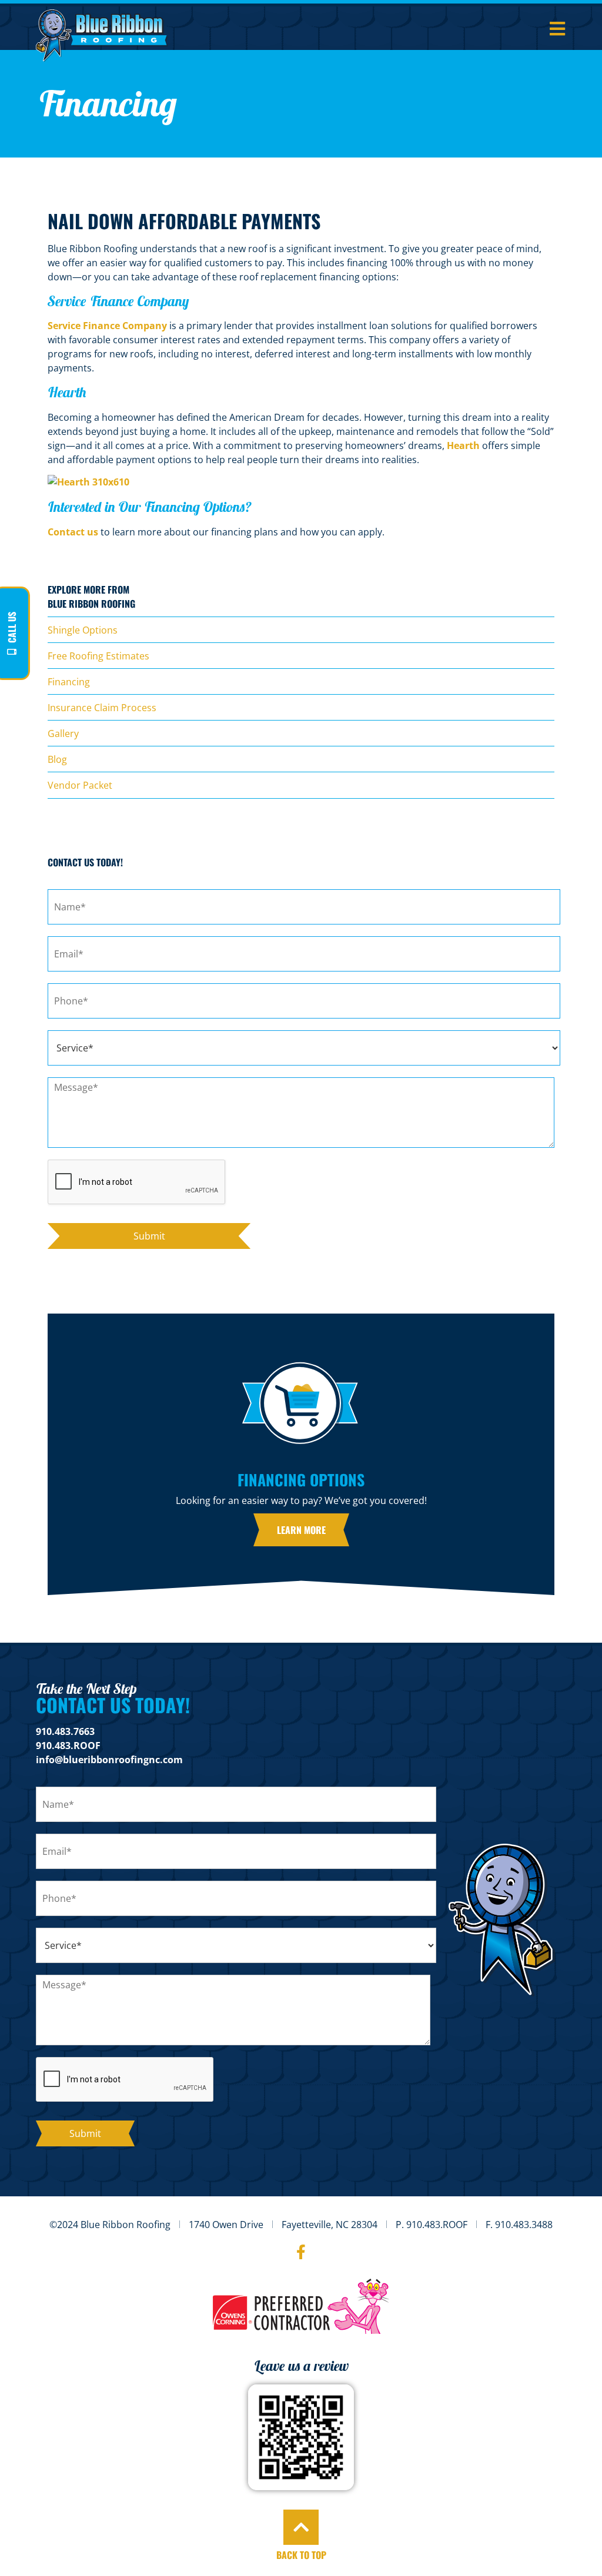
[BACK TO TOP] (301, 2527)
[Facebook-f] (301, 2252)
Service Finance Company (107, 326)
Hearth (463, 445)
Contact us (73, 532)
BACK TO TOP (301, 2555)
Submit (149, 1236)
